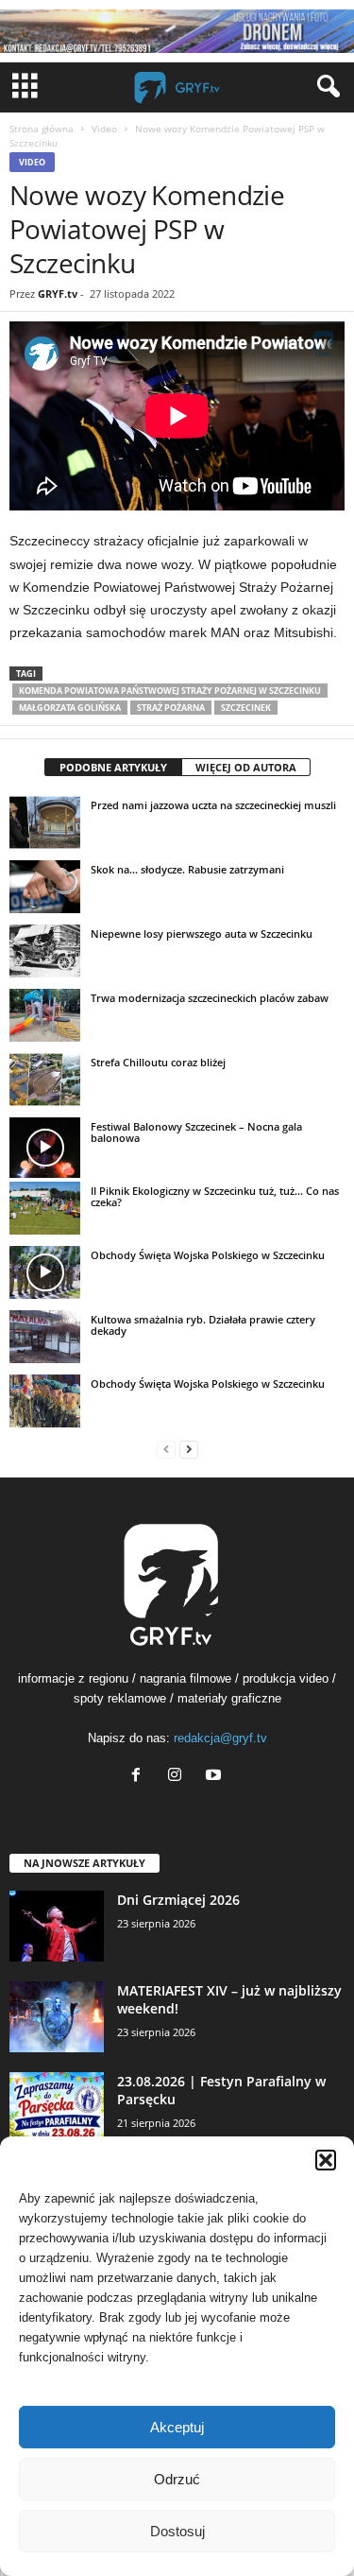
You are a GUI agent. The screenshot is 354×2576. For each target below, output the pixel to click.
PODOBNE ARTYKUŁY (113, 767)
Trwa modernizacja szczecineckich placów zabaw (210, 998)
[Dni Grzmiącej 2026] (57, 1926)
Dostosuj (177, 2531)
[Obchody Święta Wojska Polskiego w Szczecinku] (45, 1272)
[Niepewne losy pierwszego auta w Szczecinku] (45, 951)
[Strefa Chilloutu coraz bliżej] (45, 1080)
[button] (326, 2160)
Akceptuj (177, 2427)
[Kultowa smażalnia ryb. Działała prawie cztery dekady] (45, 1337)
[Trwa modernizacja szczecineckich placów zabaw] (45, 1015)
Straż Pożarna (171, 708)
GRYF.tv (58, 294)
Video (104, 129)
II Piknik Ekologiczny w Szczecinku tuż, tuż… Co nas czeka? (215, 1196)
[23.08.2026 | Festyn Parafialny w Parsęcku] (57, 2108)
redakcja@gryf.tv (220, 1738)
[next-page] (189, 1449)
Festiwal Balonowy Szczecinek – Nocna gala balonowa (196, 1132)
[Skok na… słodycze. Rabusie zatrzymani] (45, 887)
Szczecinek (246, 708)
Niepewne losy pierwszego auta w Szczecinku (202, 934)
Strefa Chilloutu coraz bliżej (158, 1062)
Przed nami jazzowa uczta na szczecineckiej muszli (213, 805)
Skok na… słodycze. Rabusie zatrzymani (187, 869)
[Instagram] (179, 1777)
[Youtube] (216, 1777)
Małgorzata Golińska (70, 708)
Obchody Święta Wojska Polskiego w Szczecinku (208, 1255)
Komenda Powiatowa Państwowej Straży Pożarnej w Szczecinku (170, 691)
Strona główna (42, 129)
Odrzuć (177, 2479)
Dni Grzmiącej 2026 (178, 1900)
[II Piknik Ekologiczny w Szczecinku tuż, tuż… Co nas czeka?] (45, 1208)
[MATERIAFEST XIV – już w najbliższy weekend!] (57, 2017)
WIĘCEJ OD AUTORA (246, 767)
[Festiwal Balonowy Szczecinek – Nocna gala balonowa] (45, 1148)
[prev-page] (166, 1449)
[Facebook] (140, 1777)
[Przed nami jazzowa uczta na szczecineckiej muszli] (45, 822)
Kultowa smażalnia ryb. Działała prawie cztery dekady (203, 1325)
